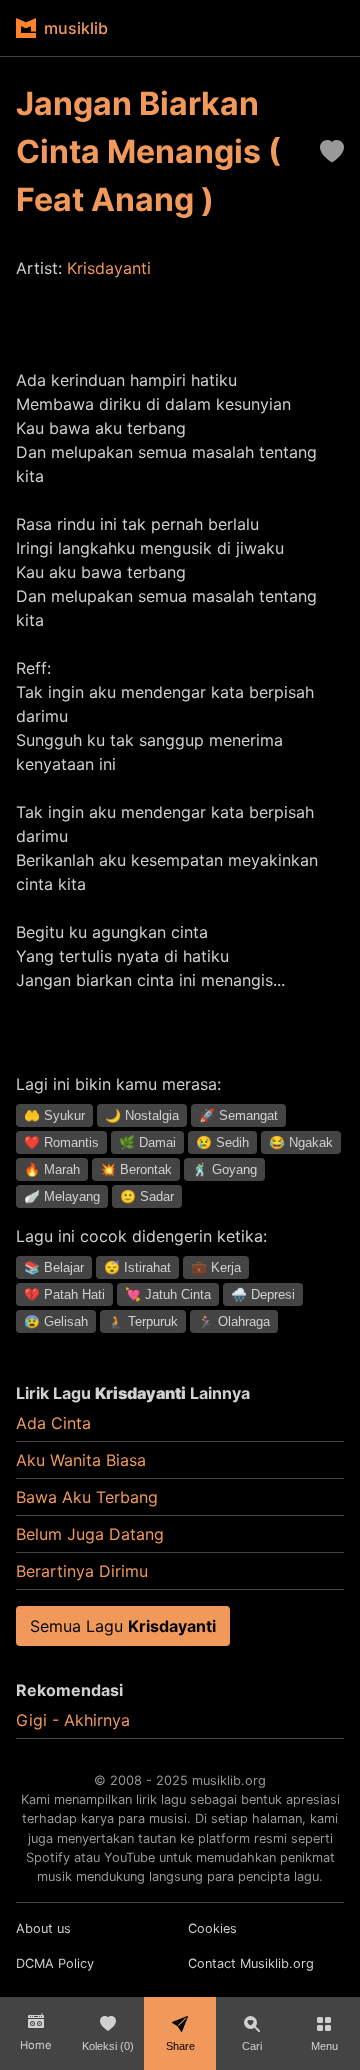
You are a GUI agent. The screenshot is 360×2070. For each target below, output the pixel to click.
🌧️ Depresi (263, 1294)
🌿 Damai (147, 1142)
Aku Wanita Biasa (81, 1460)
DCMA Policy (55, 1963)
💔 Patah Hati (64, 1294)
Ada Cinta (53, 1423)
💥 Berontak (136, 1169)
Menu (324, 2046)
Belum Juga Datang (90, 1534)
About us (43, 1928)
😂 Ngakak (301, 1142)
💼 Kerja (216, 1267)
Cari (252, 2046)
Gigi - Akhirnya (73, 1720)
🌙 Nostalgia (142, 1115)
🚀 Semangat (238, 1115)
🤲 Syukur (54, 1115)
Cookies (212, 1928)
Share (180, 2046)
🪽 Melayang (62, 1196)
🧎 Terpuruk (143, 1321)
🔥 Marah (52, 1169)
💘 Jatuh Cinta (168, 1294)
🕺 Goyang (224, 1169)
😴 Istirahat (137, 1267)
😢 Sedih (222, 1142)
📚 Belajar (54, 1267)
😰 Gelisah (56, 1321)
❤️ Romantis (61, 1142)
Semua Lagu (123, 1626)
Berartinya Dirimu (82, 1571)
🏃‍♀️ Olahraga (234, 1321)
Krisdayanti (109, 268)
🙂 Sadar (147, 1196)
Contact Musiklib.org (251, 1963)
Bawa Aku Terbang (87, 1497)
